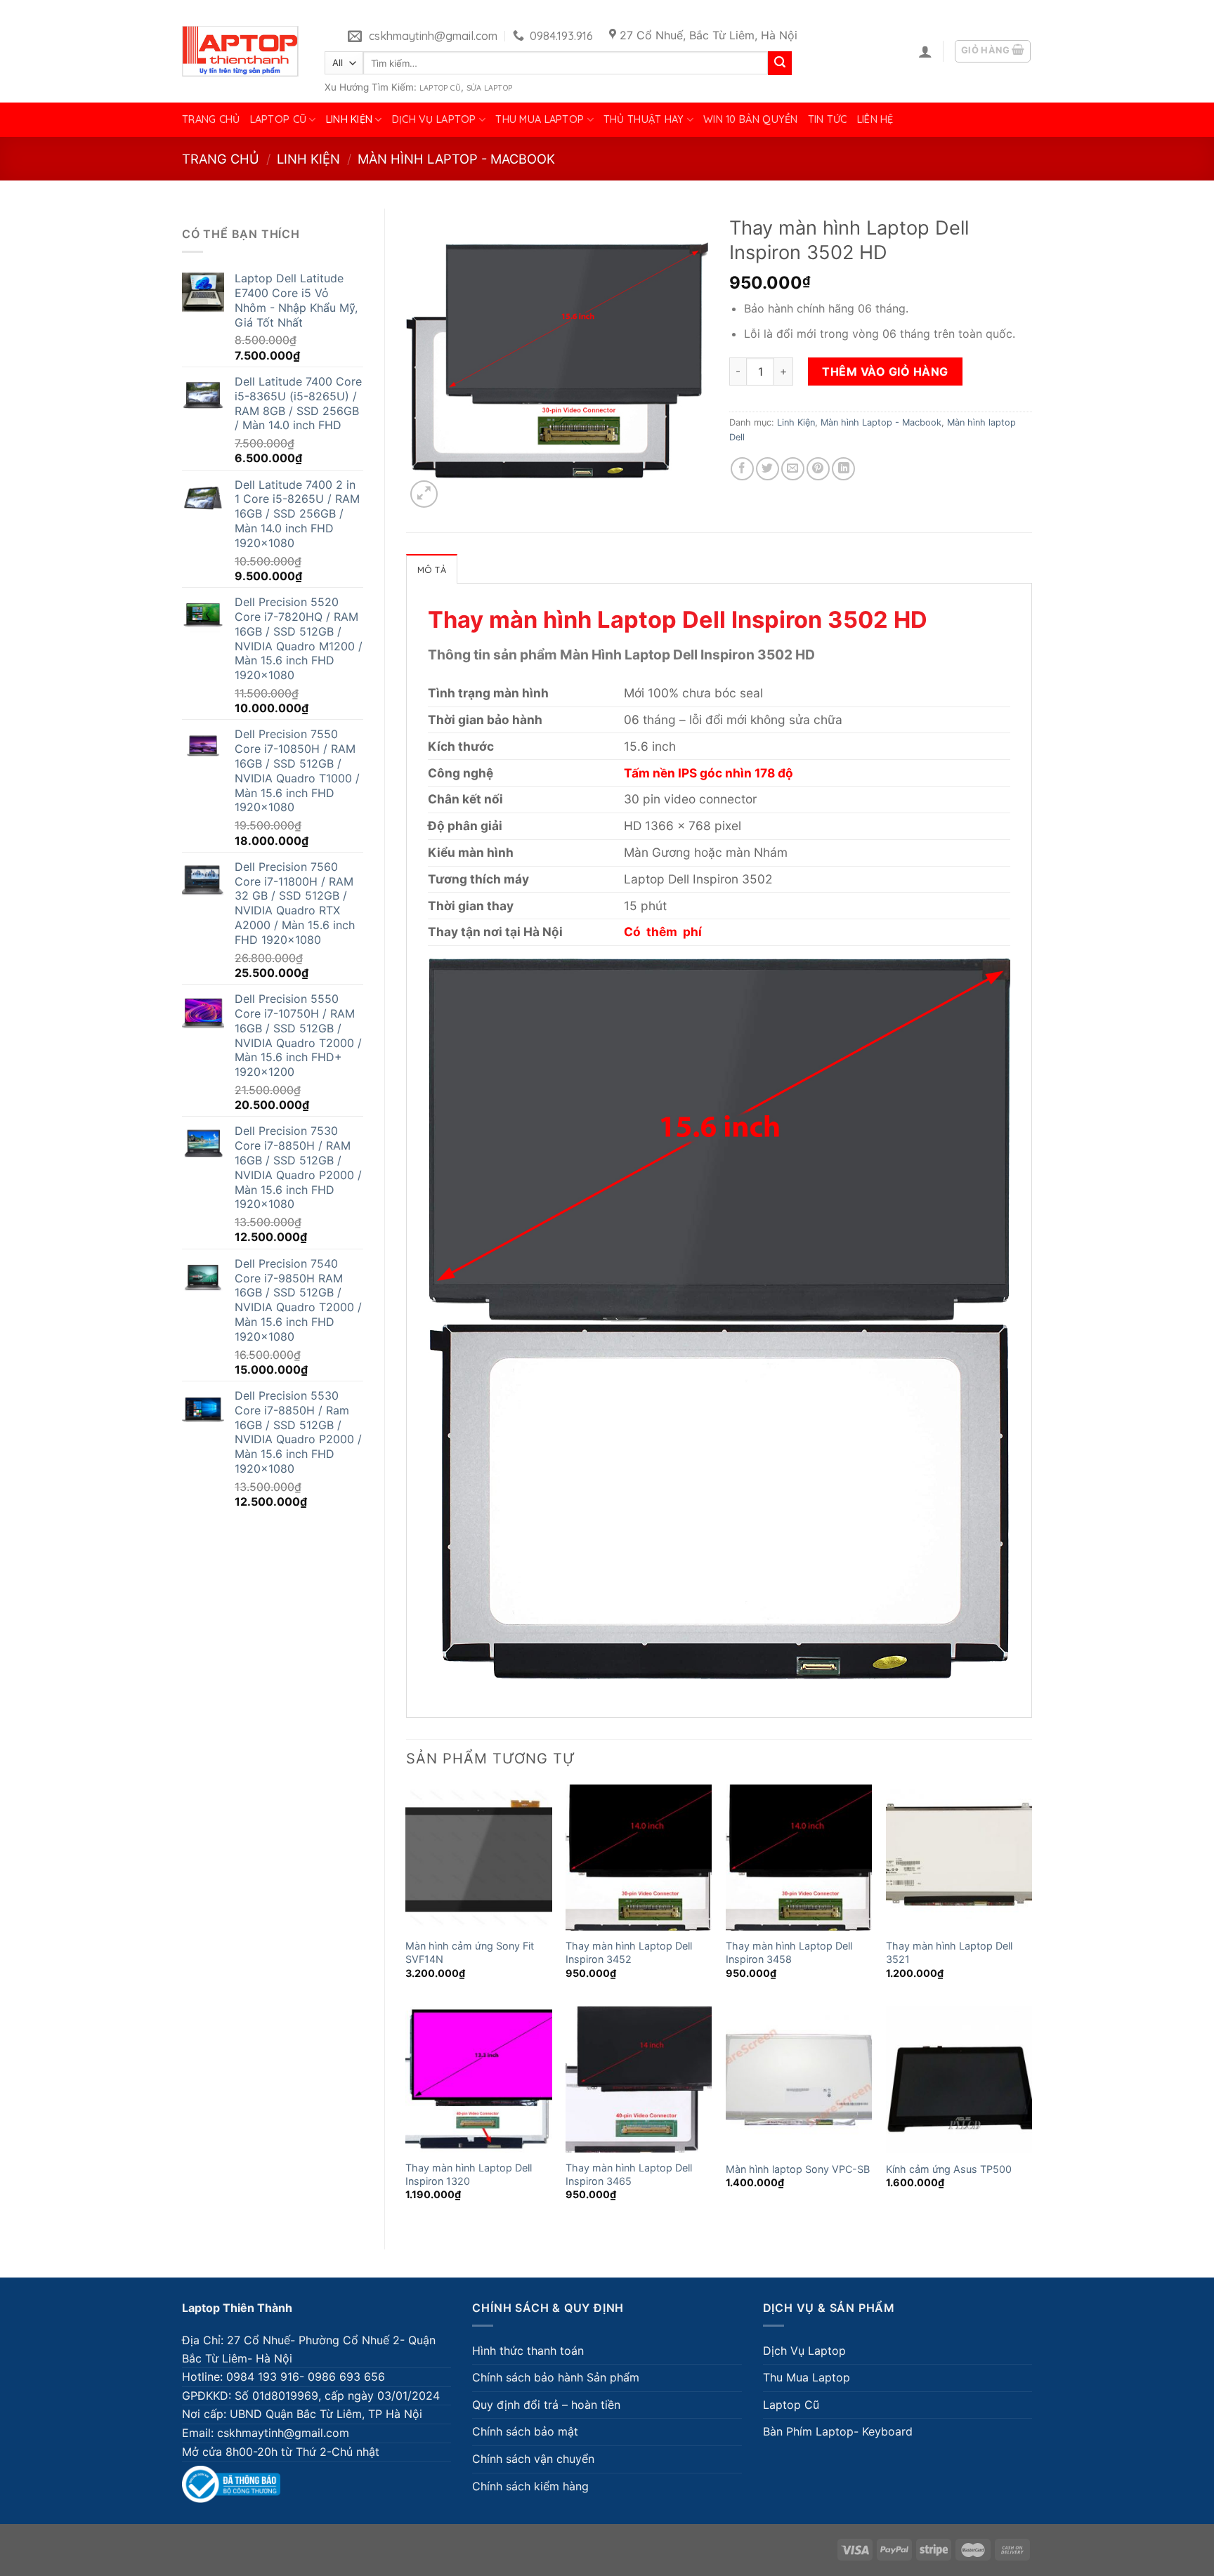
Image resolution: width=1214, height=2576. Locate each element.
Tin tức (828, 119)
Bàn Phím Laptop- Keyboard (838, 2431)
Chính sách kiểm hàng (530, 2486)
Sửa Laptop (489, 88)
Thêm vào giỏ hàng (885, 372)
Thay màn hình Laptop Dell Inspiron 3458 (789, 1952)
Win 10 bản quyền (751, 119)
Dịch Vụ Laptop (434, 119)
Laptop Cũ (440, 88)
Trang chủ (211, 119)
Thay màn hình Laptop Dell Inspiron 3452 (629, 1952)
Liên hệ (875, 119)
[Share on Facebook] (742, 469)
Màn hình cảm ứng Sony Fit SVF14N (470, 1952)
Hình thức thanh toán (528, 2351)
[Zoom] (424, 494)
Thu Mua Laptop (540, 119)
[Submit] (780, 63)
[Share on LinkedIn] (843, 469)
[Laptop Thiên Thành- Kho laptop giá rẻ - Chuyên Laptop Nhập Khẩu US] (240, 51)
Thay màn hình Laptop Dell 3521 (949, 1952)
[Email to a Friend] (793, 469)
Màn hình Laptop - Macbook (456, 159)
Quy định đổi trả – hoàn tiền (546, 2405)
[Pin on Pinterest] (818, 469)
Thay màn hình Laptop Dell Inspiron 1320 (469, 2174)
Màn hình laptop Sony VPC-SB (798, 2169)
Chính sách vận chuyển (533, 2459)
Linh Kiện (350, 119)
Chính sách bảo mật (525, 2431)
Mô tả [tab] (432, 570)
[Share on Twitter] (768, 469)
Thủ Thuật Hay (644, 119)
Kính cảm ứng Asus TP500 (949, 2169)
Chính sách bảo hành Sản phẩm (556, 2377)
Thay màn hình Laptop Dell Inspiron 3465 (629, 2174)
